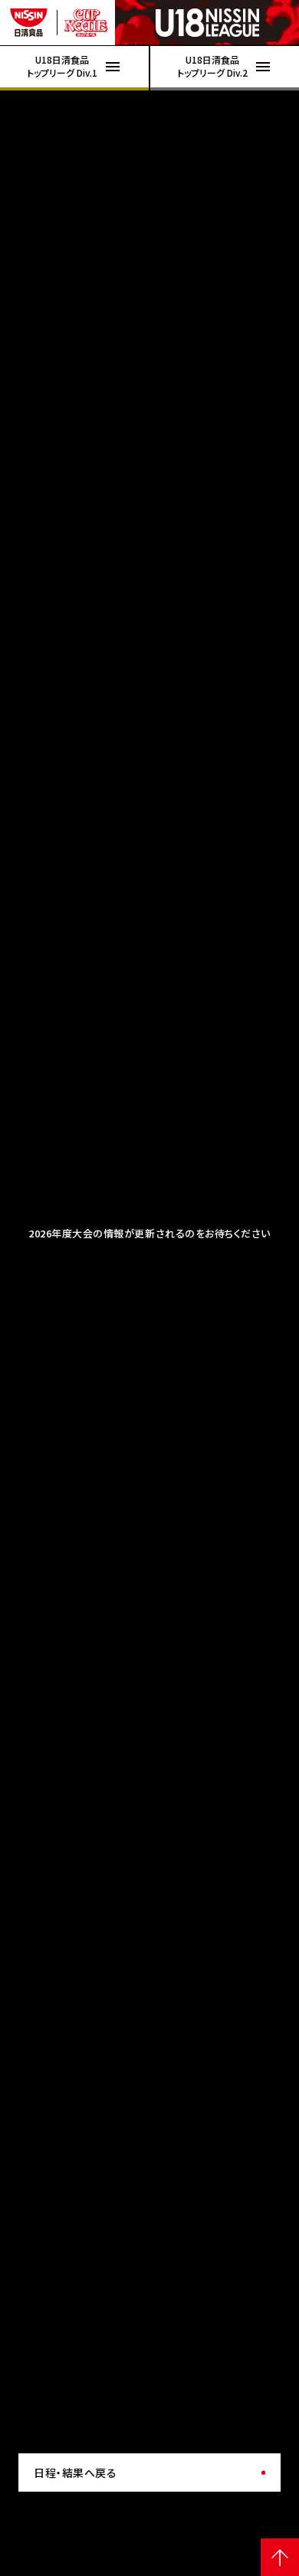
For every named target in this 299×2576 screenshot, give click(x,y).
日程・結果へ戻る (75, 2472)
